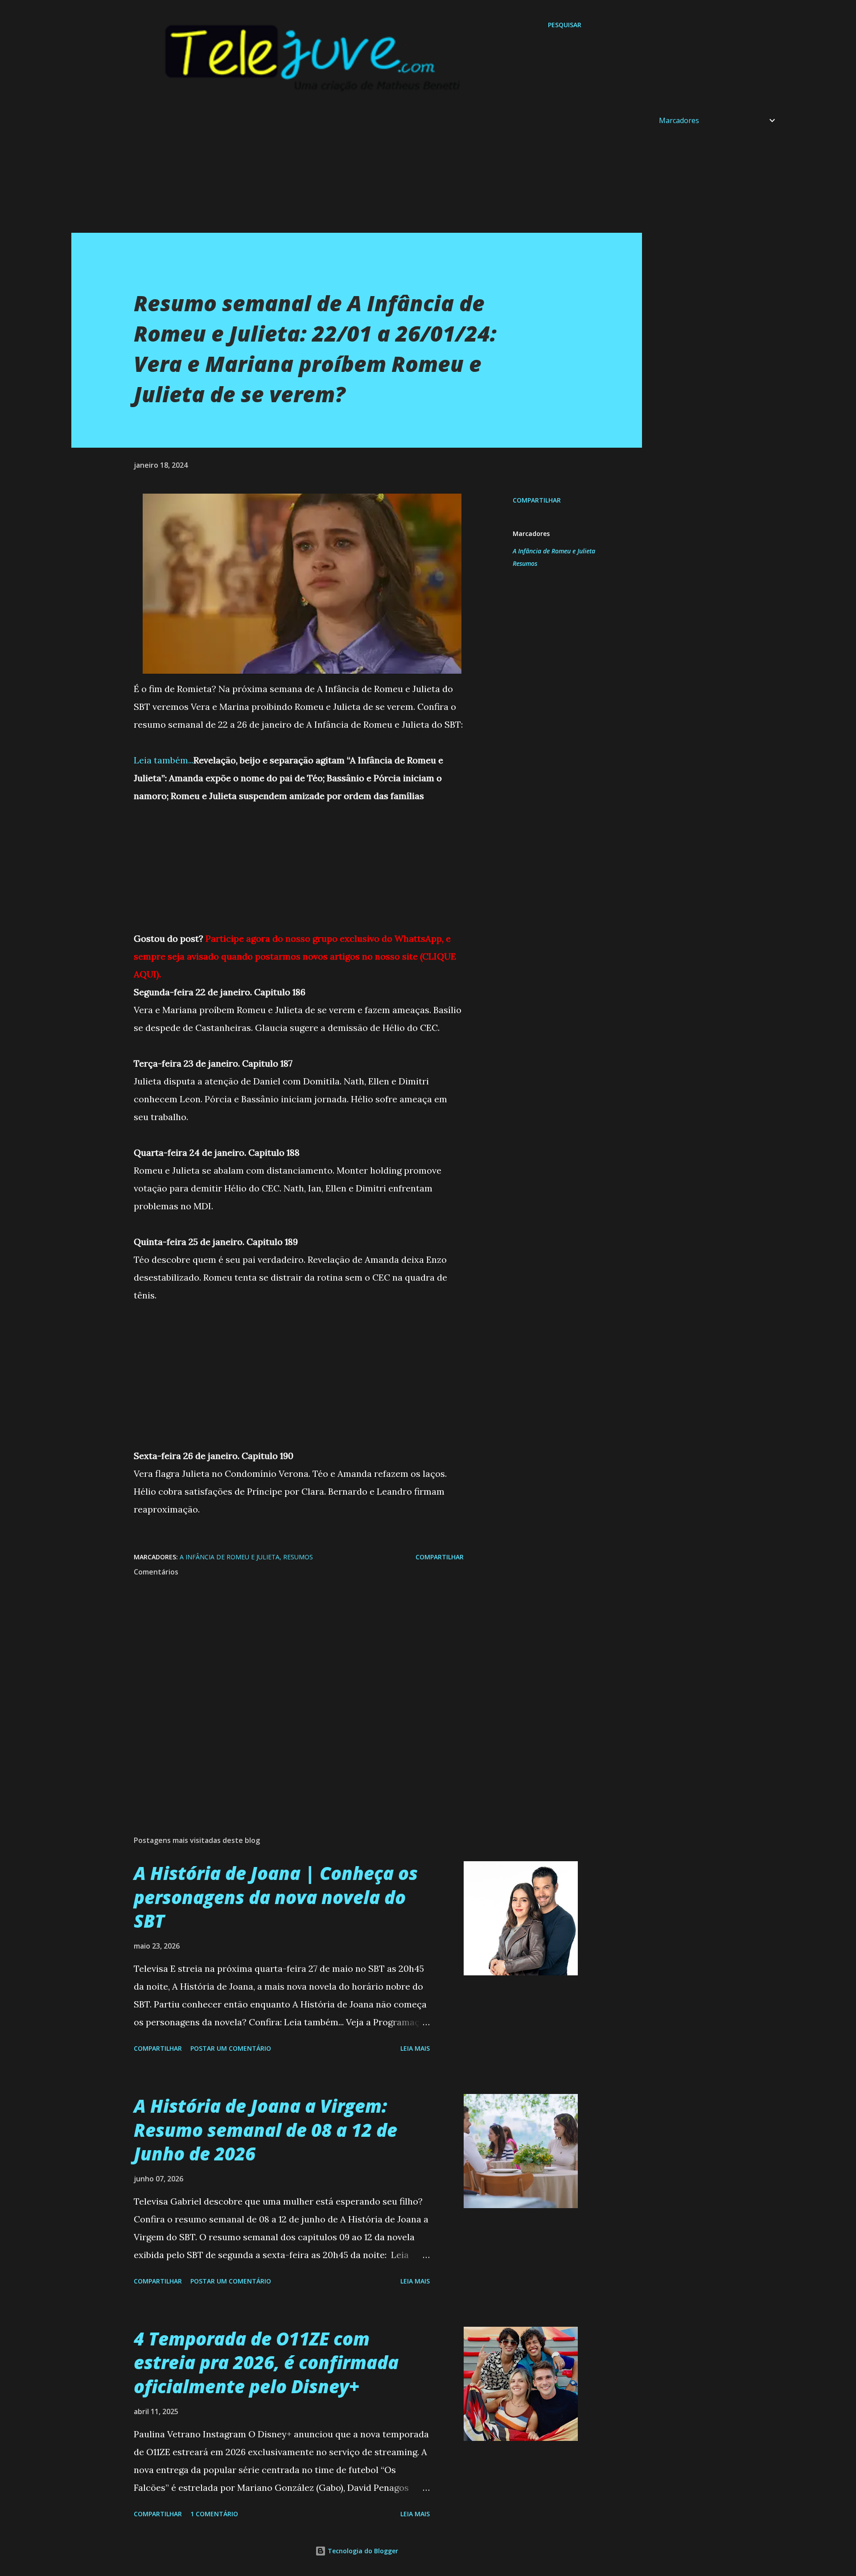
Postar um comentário (231, 2048)
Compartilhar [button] (537, 500)
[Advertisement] (339, 170)
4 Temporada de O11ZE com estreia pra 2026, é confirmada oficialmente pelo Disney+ (266, 2362)
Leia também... (164, 760)
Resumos (525, 563)
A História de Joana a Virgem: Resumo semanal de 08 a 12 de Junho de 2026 (265, 2130)
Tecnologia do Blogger (362, 2551)
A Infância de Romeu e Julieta (554, 551)
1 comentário (214, 2514)
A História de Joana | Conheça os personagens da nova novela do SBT (276, 1897)
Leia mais (415, 2048)
